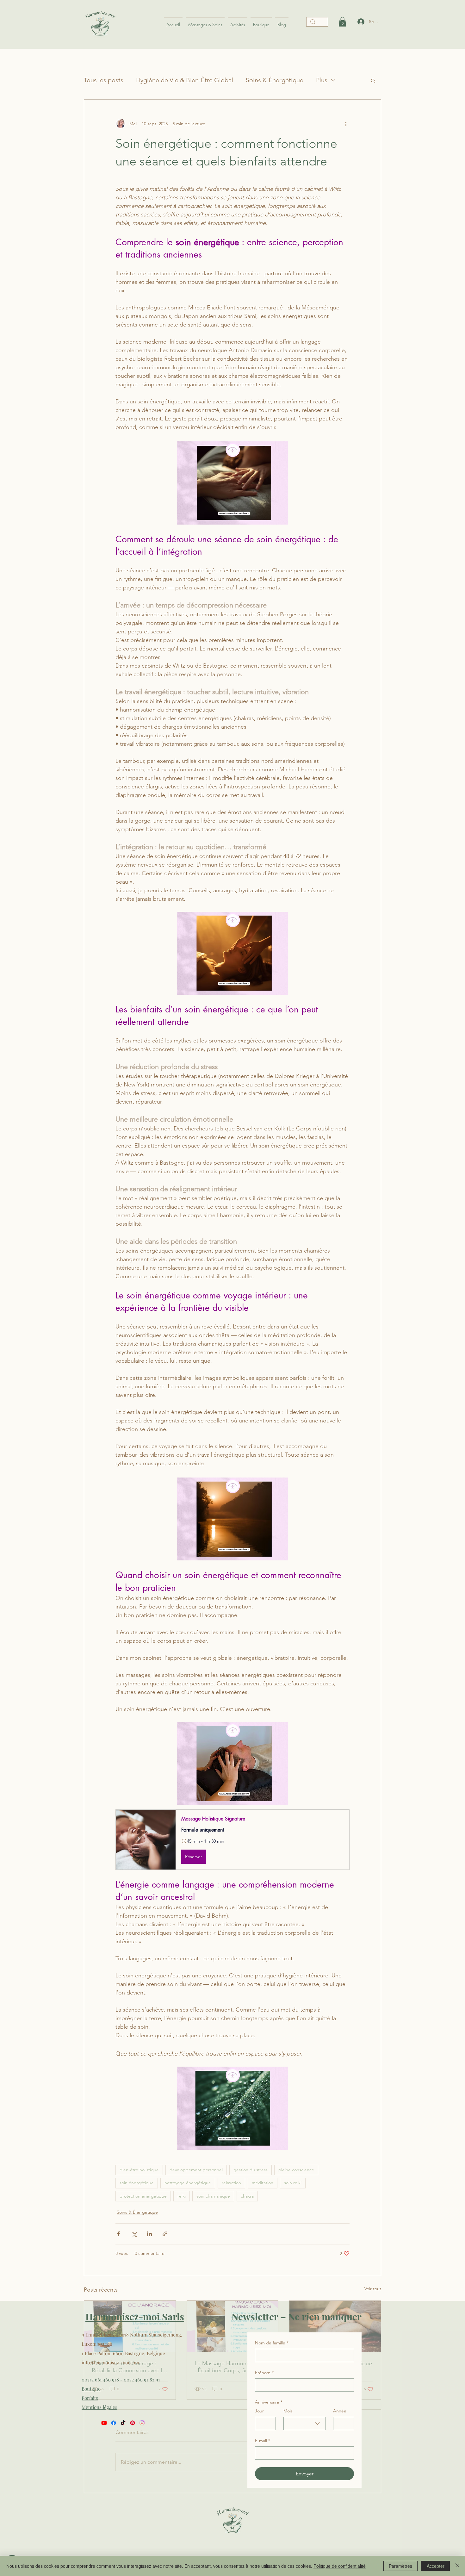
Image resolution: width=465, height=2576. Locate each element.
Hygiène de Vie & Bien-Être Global (185, 80)
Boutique (91, 2389)
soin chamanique (213, 2196)
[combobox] (304, 2424)
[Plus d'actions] (346, 124)
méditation (263, 2183)
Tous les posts (104, 80)
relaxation (231, 2183)
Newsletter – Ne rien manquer (297, 2317)
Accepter (436, 2566)
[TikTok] (123, 2423)
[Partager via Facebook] (118, 2234)
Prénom (264, 2373)
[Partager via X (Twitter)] (134, 2234)
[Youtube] (104, 2423)
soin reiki (293, 2183)
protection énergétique (143, 2196)
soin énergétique (137, 2183)
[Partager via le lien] (165, 2234)
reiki (182, 2196)
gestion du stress (251, 2170)
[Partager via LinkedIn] (149, 2234)
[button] (373, 80)
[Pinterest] (133, 2423)
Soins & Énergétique (275, 80)
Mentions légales (99, 2407)
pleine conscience (296, 2170)
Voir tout (373, 2289)
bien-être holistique (139, 2170)
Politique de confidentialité (340, 2566)
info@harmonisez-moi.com (110, 2362)
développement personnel (196, 2170)
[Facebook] (114, 2423)
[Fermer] (457, 2566)
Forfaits (90, 2398)
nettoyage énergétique (188, 2183)
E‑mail (263, 2441)
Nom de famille (272, 2343)
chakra (247, 2196)
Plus (322, 80)
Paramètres (400, 2566)
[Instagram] (142, 2423)
